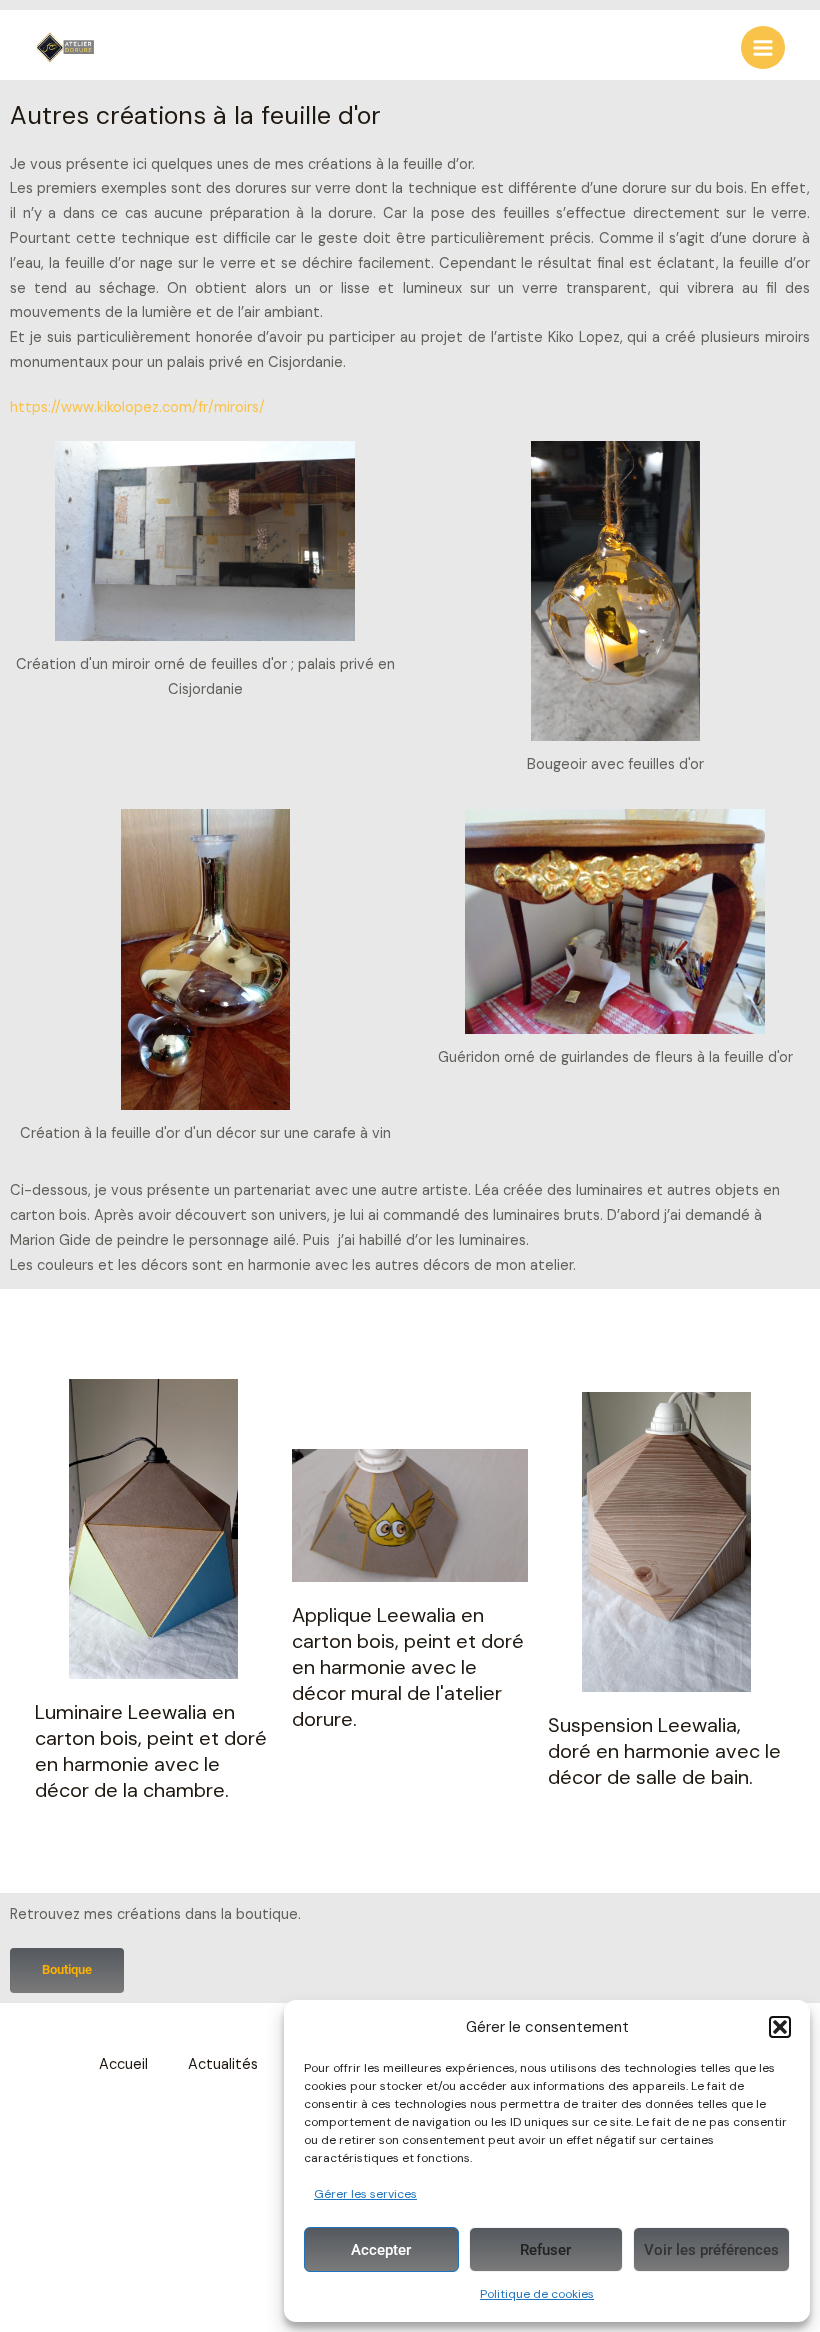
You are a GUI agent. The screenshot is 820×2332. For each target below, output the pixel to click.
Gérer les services (365, 2194)
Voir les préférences (711, 2250)
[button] (780, 2027)
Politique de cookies (537, 2294)
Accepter (381, 2250)
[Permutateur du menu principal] (763, 48)
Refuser (545, 2250)
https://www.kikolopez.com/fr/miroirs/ (137, 407)
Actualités (223, 2064)
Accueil (123, 2064)
